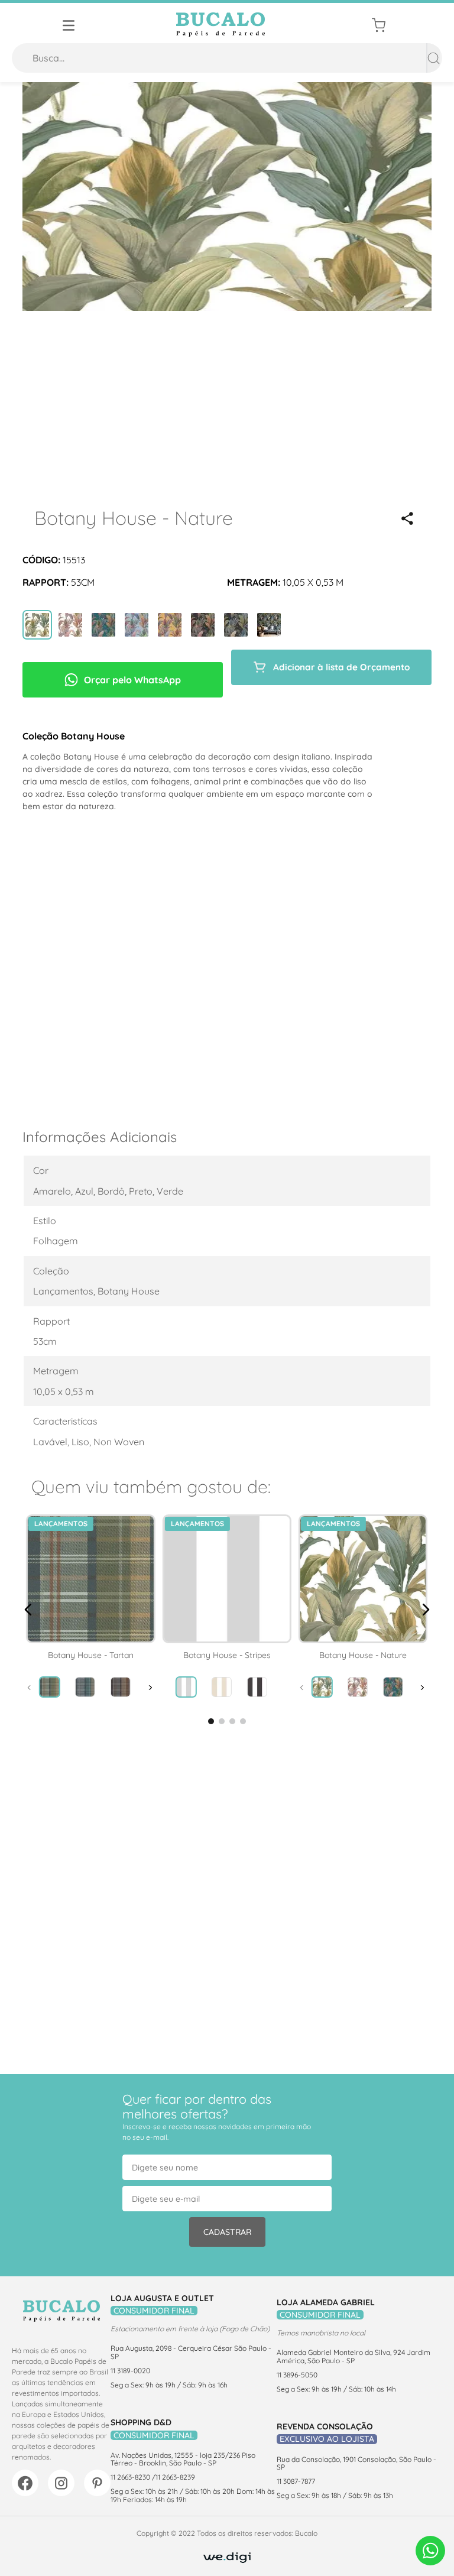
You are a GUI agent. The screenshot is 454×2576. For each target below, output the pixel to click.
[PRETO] (203, 626)
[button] (407, 518)
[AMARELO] (170, 626)
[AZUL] (137, 626)
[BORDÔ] (70, 626)
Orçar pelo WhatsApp (132, 680)
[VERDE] (37, 626)
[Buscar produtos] (434, 58)
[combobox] (227, 58)
